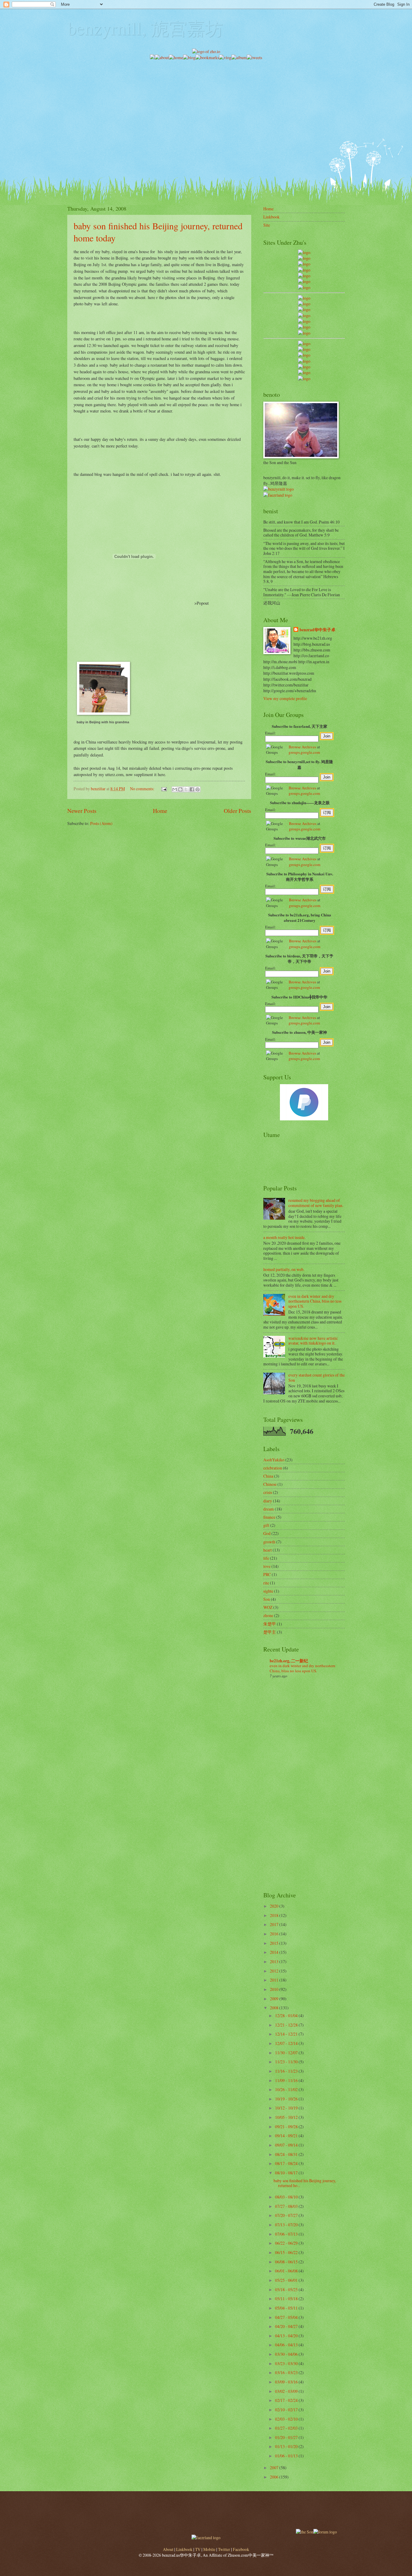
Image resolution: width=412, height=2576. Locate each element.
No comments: (143, 789)
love (267, 1566)
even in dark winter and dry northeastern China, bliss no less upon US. (315, 1301)
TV (198, 2549)
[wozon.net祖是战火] (304, 344)
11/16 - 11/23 (287, 2071)
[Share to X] (186, 789)
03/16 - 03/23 (287, 2372)
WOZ (268, 1607)
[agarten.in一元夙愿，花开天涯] (304, 281)
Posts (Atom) (101, 823)
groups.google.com (304, 752)
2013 (275, 1961)
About (168, 2549)
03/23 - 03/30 (287, 2363)
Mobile (209, 2549)
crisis (268, 1492)
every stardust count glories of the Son (317, 1377)
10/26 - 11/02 (287, 2089)
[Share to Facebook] (192, 789)
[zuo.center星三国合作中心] (304, 367)
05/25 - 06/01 (287, 2280)
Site (267, 225)
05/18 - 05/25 (287, 2289)
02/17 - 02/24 (287, 2400)
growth (269, 1542)
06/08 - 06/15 (287, 2262)
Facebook (241, 2549)
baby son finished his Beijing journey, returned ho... (305, 2183)
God (267, 1533)
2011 (275, 1980)
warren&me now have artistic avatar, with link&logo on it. (313, 1341)
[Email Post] (164, 789)
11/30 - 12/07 (287, 2053)
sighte (268, 1591)
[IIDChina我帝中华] (304, 315)
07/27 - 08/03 (287, 2206)
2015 (275, 1943)
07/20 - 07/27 (287, 2215)
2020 (275, 1906)
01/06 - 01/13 (287, 2456)
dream (269, 1509)
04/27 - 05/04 (287, 2317)
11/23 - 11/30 (287, 2062)
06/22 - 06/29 (287, 2243)
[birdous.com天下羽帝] (304, 333)
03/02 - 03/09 (287, 2391)
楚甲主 (270, 1632)
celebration (273, 1468)
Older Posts (238, 811)
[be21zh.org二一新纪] (304, 252)
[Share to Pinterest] (198, 789)
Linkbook (271, 217)
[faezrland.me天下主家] (206, 2538)
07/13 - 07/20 (287, 2225)
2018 (275, 1915)
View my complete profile (285, 698)
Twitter (224, 2549)
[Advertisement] (206, 103)
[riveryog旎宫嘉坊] (304, 287)
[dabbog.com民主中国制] (304, 355)
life (266, 1558)
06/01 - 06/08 (287, 2271)
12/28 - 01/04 (287, 2016)
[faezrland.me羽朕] (304, 270)
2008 (275, 2008)
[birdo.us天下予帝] (304, 327)
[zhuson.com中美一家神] (304, 309)
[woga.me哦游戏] (304, 361)
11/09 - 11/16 (287, 2080)
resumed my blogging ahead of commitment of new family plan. (316, 1203)
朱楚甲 (270, 1624)
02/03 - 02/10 (287, 2419)
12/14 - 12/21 (287, 2034)
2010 (275, 1989)
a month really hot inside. (284, 1237)
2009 (275, 1999)
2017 (275, 1924)
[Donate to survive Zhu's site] (304, 1119)
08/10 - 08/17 (287, 2173)
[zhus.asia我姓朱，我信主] (304, 276)
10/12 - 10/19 (287, 2108)
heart (268, 1550)
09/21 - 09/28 (287, 2127)
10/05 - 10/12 (287, 2117)
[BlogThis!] (180, 789)
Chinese (270, 1484)
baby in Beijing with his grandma (103, 722)
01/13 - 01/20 (287, 2446)
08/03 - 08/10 (287, 2197)
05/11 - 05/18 (287, 2299)
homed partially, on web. (284, 1269)
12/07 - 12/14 (287, 2043)
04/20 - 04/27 (287, 2326)
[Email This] (175, 789)
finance (269, 1517)
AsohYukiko (274, 1460)
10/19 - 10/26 (287, 2099)
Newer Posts (82, 811)
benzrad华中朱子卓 (317, 630)
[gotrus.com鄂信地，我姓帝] (304, 298)
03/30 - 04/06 (287, 2354)
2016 (275, 1934)
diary (268, 1501)
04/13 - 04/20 (287, 2336)
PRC (267, 1574)
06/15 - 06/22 (287, 2252)
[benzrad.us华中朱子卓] (304, 258)
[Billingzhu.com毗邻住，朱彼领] (304, 304)
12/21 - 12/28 (287, 2025)
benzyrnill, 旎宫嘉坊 (145, 28)
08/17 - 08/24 (287, 2163)
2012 (275, 1971)
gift (266, 1525)
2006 (275, 2477)
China (268, 1476)
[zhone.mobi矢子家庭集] (304, 321)
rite (266, 1583)
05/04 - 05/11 (287, 2308)
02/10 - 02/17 (287, 2410)
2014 (275, 1952)
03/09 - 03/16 (287, 2382)
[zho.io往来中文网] (304, 264)
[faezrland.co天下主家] (304, 349)
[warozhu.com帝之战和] (304, 373)
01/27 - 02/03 (287, 2428)
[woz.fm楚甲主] (304, 379)
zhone (268, 1615)
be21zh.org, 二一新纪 (289, 1661)
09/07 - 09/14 (287, 2145)
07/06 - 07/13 (287, 2234)
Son (267, 1599)
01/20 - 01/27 (287, 2437)
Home (160, 811)
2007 (275, 2468)
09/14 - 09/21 (287, 2136)
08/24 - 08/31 (287, 2154)
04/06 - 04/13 (287, 2345)
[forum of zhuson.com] (325, 2532)
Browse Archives (302, 747)
